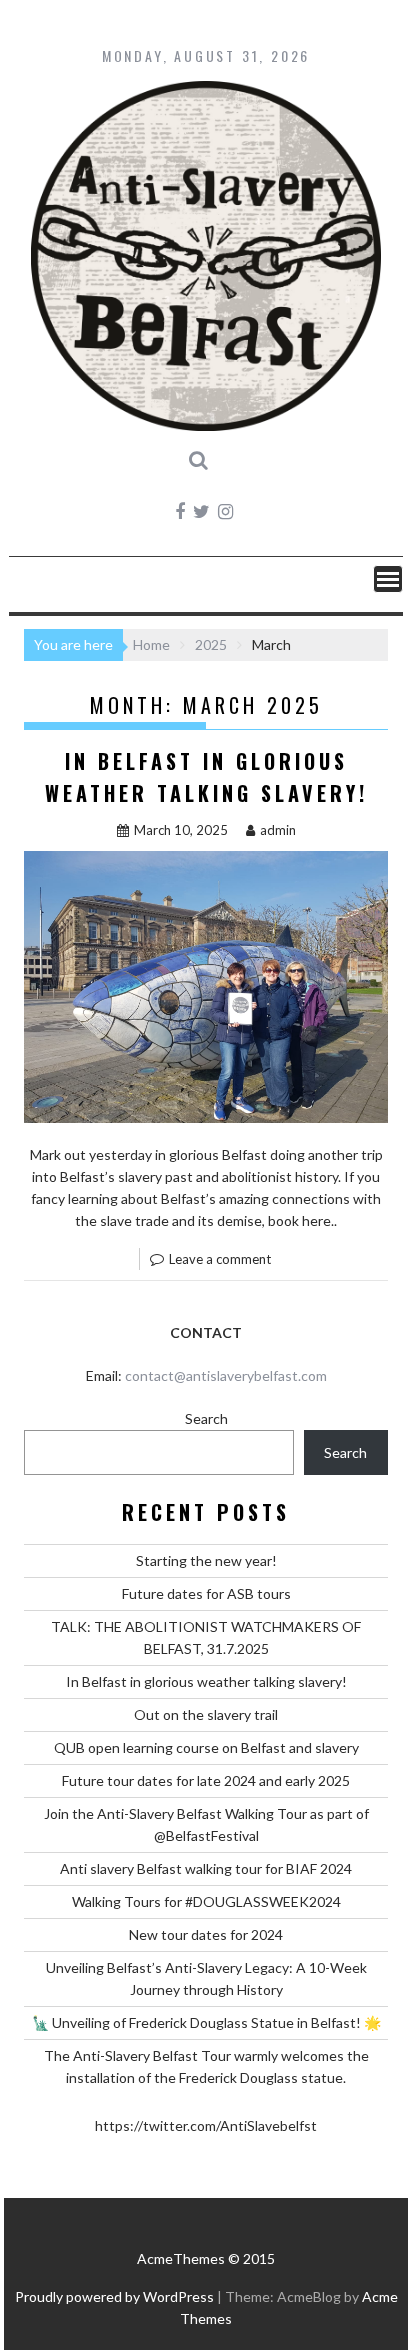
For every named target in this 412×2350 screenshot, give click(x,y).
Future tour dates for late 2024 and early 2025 (206, 1780)
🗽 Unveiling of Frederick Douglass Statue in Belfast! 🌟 (206, 2022)
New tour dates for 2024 (206, 1934)
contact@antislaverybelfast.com (226, 1375)
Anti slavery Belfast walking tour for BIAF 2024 (206, 1868)
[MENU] (388, 579)
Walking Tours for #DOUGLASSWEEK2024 (206, 1901)
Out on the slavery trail (206, 1714)
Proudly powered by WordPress (114, 2296)
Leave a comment (220, 1259)
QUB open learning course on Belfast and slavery (206, 1747)
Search (206, 1418)
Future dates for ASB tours (206, 1593)
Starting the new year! (206, 1560)
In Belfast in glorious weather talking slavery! (206, 1681)
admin (278, 830)
